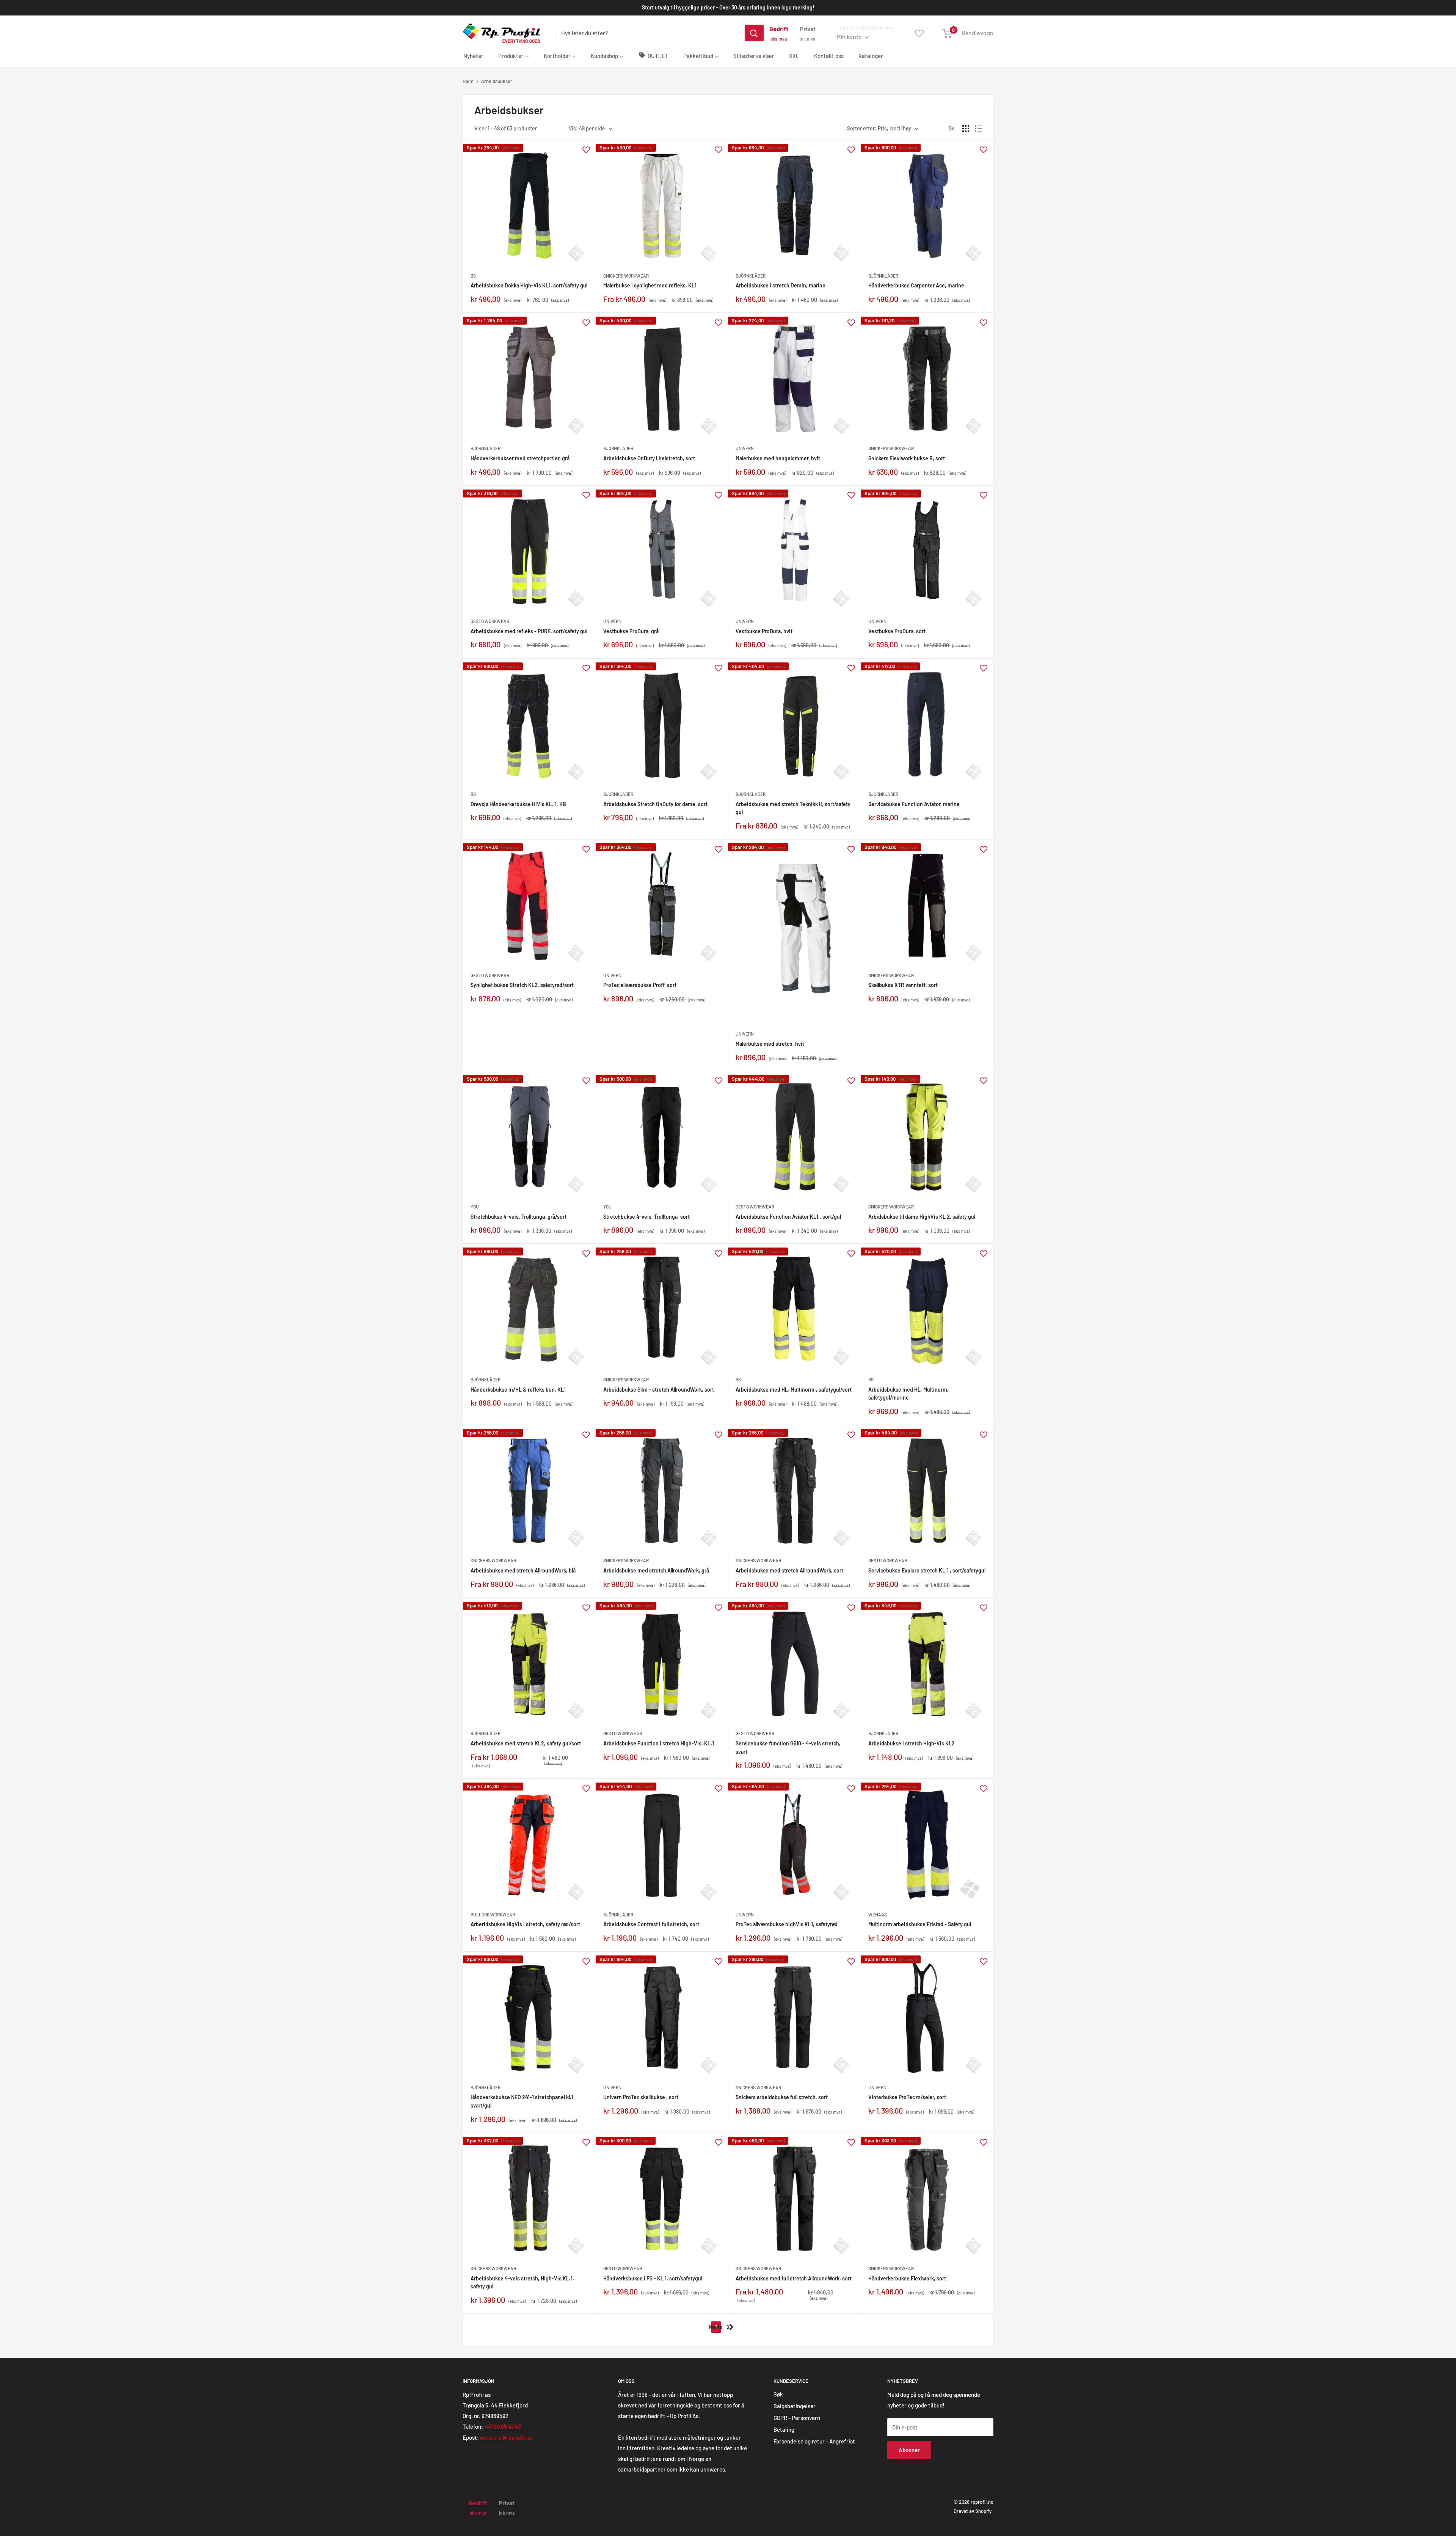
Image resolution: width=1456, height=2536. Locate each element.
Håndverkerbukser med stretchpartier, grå (520, 458)
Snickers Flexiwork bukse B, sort (907, 458)
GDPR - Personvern (797, 2418)
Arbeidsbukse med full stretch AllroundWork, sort (794, 2278)
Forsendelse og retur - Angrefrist (814, 2441)
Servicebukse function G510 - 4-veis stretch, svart (788, 1747)
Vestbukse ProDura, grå (631, 631)
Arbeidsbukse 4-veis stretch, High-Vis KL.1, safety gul (522, 2283)
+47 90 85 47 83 (503, 2426)
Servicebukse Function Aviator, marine (914, 804)
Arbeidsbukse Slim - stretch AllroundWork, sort (659, 1390)
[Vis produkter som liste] (978, 129)
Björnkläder (751, 276)
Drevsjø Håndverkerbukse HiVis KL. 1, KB (518, 804)
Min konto (850, 37)
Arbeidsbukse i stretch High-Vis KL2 (912, 1743)
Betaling (784, 2429)
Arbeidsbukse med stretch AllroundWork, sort (789, 1570)
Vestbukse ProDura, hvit (764, 631)
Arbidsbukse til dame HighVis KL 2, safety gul (922, 1217)
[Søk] (754, 33)
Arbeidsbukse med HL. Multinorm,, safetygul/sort (794, 1390)
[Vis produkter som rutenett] (966, 129)
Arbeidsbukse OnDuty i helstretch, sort (649, 458)
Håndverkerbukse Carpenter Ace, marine (916, 285)
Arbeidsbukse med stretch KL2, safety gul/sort (526, 1743)
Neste (716, 2327)
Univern (745, 448)
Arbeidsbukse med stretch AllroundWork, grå (656, 1570)
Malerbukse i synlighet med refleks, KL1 (650, 285)
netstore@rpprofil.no (506, 2437)
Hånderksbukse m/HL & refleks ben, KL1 (518, 1390)
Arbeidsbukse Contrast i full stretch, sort (651, 1924)
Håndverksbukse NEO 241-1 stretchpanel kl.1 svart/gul (522, 2101)
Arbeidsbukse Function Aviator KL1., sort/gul (788, 1217)
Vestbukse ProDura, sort (897, 631)
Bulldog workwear (493, 1915)
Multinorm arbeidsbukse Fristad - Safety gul (920, 1924)
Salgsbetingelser (795, 2406)
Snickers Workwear (626, 276)
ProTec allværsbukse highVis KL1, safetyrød (787, 1924)
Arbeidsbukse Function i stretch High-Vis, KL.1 (659, 1743)
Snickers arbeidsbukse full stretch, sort (782, 2097)
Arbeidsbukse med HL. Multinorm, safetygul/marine (908, 1394)
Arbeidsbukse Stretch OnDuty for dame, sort (655, 804)
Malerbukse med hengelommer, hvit (778, 458)
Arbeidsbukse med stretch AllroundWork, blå (523, 1570)
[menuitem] (473, 55)
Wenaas (878, 1915)
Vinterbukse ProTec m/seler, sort (907, 2097)
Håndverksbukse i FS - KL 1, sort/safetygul (653, 2278)
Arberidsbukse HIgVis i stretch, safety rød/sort (525, 1924)
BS (473, 276)
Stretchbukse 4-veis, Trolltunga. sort (646, 1217)
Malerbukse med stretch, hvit (770, 1044)
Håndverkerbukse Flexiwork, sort (907, 2278)
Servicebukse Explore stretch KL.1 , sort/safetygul (927, 1570)
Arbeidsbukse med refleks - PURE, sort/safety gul (529, 631)
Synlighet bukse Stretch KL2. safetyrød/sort (522, 985)
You (475, 1207)
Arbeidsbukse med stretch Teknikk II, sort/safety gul (793, 808)
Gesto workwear (490, 621)
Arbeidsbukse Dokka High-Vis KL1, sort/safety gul (529, 285)
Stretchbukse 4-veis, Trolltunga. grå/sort (519, 1217)
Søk (778, 2394)
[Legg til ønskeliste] (586, 149)
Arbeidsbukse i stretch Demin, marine (781, 285)
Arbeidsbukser (497, 81)
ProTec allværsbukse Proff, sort (640, 985)
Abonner (909, 2450)
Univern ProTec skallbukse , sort (641, 2097)
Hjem (468, 81)
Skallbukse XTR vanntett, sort (903, 985)
